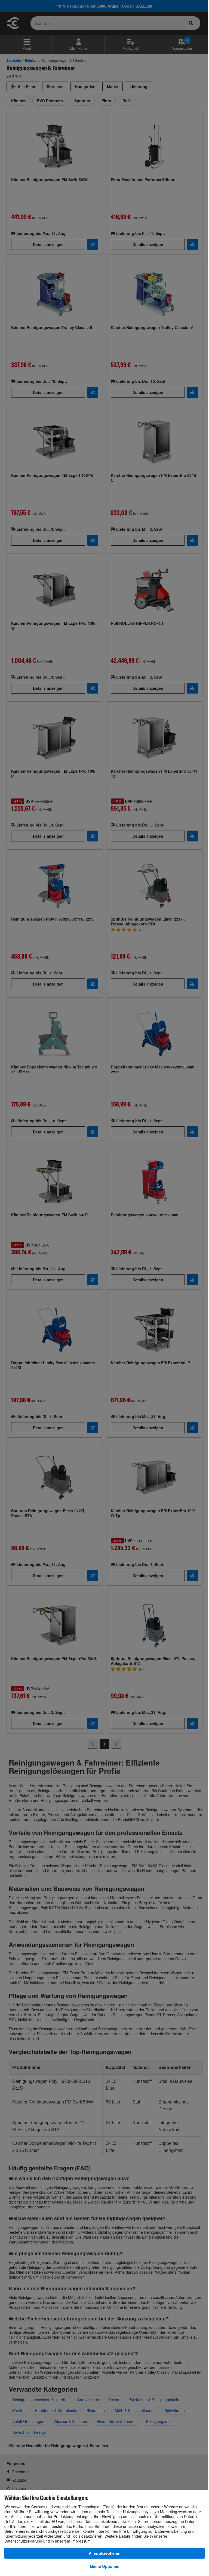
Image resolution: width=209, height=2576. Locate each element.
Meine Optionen (105, 2566)
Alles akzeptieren (105, 2553)
